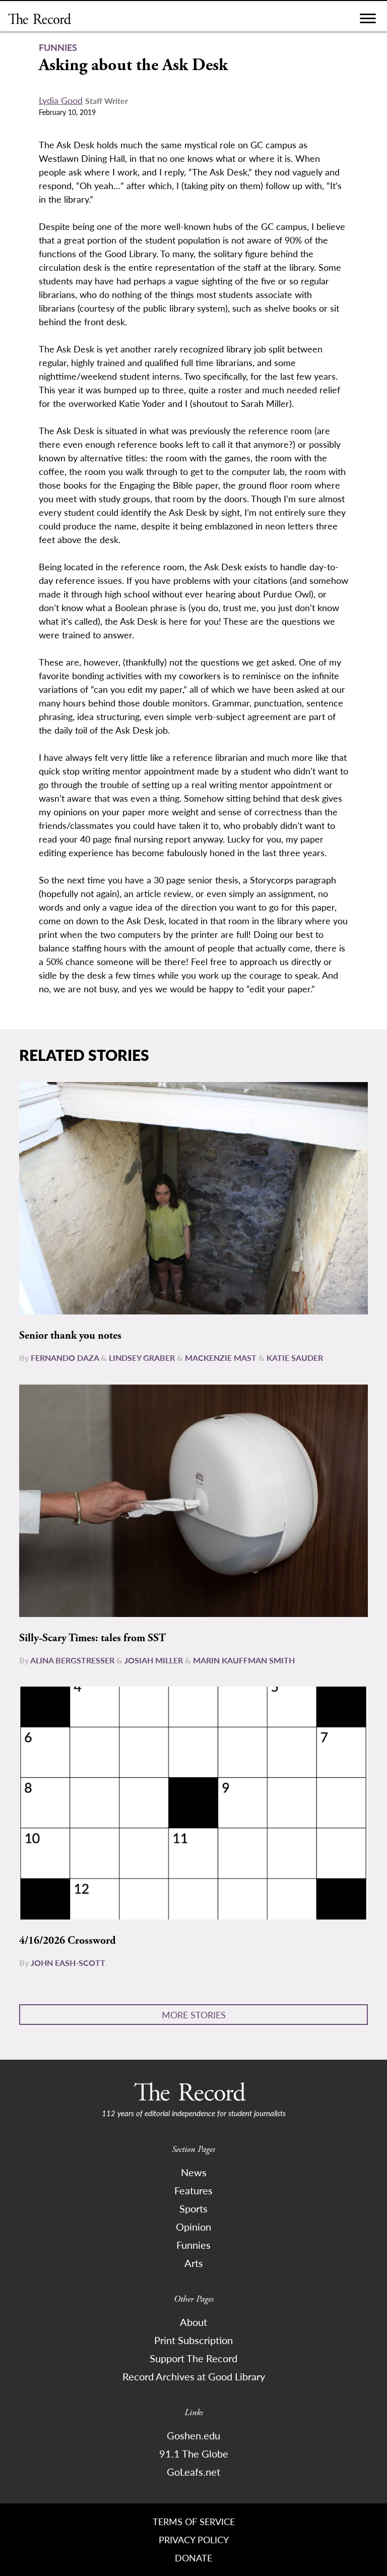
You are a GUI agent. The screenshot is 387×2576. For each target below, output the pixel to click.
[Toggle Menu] (368, 21)
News (194, 2172)
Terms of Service (194, 2521)
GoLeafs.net (193, 2472)
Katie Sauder (295, 1358)
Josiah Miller (154, 1660)
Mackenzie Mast (221, 1358)
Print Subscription (193, 2340)
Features (193, 2190)
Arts (194, 2263)
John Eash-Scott (68, 1963)
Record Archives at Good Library (194, 2376)
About (193, 2322)
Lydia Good (61, 100)
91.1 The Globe (194, 2453)
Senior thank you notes (70, 1336)
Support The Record (193, 2358)
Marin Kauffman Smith (244, 1660)
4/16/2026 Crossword (68, 1941)
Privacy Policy (194, 2539)
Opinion (193, 2227)
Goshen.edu (193, 2435)
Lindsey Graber (142, 1358)
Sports (193, 2208)
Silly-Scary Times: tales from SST (92, 1638)
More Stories (194, 2015)
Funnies (193, 2245)
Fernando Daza (65, 1358)
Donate (193, 2558)
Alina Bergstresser (72, 1660)
